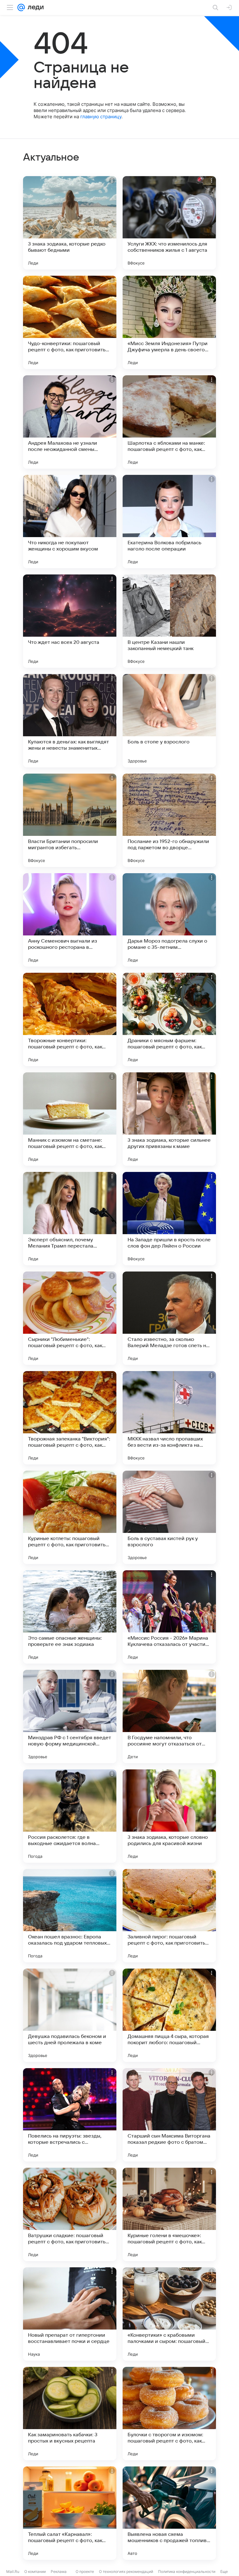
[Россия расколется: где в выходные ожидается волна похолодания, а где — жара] (70, 1816)
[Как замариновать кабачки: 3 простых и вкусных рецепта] (70, 2414)
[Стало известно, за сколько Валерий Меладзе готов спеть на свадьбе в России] (169, 1318)
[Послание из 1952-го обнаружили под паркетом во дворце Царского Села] (169, 820)
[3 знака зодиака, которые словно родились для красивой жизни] (169, 1816)
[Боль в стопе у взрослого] (169, 721)
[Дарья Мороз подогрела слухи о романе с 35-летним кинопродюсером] (169, 920)
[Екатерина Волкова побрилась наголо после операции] (169, 522)
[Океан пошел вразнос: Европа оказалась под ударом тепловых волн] (70, 1916)
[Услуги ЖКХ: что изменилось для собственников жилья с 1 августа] (169, 223)
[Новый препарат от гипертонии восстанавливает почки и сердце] (70, 2314)
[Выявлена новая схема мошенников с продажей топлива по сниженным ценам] (169, 2513)
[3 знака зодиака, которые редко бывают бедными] (70, 223)
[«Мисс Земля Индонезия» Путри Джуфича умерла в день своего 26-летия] (169, 322)
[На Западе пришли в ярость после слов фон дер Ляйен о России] (169, 1219)
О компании (35, 2571)
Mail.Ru (13, 2571)
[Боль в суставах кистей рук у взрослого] (169, 1517)
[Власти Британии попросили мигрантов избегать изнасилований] (70, 820)
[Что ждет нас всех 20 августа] (70, 621)
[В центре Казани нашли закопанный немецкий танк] (169, 621)
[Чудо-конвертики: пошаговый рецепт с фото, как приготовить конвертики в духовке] (70, 322)
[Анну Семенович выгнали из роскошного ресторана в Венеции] (70, 920)
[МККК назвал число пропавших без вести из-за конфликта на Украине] (169, 1418)
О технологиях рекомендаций (126, 2571)
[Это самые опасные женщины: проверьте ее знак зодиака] (70, 1617)
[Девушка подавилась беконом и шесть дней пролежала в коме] (70, 2015)
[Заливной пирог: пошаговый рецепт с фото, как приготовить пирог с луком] (169, 1916)
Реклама (59, 2571)
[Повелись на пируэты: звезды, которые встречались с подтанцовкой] (70, 2115)
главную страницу (101, 117)
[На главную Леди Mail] (34, 7)
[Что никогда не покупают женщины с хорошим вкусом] (70, 522)
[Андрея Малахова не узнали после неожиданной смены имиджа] (70, 422)
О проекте (85, 2571)
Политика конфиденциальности (187, 2571)
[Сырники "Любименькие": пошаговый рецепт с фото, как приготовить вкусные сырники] (70, 1318)
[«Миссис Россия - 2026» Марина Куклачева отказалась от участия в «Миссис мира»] (169, 1617)
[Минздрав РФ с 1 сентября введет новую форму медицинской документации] (70, 1717)
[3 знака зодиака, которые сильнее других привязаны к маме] (169, 1119)
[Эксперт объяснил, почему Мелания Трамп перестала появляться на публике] (70, 1219)
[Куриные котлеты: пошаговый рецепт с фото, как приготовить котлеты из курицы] (70, 1517)
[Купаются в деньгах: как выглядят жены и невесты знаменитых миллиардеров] (70, 721)
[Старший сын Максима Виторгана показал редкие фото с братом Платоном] (169, 2115)
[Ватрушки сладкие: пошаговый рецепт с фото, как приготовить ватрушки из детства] (70, 2214)
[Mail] (21, 7)
